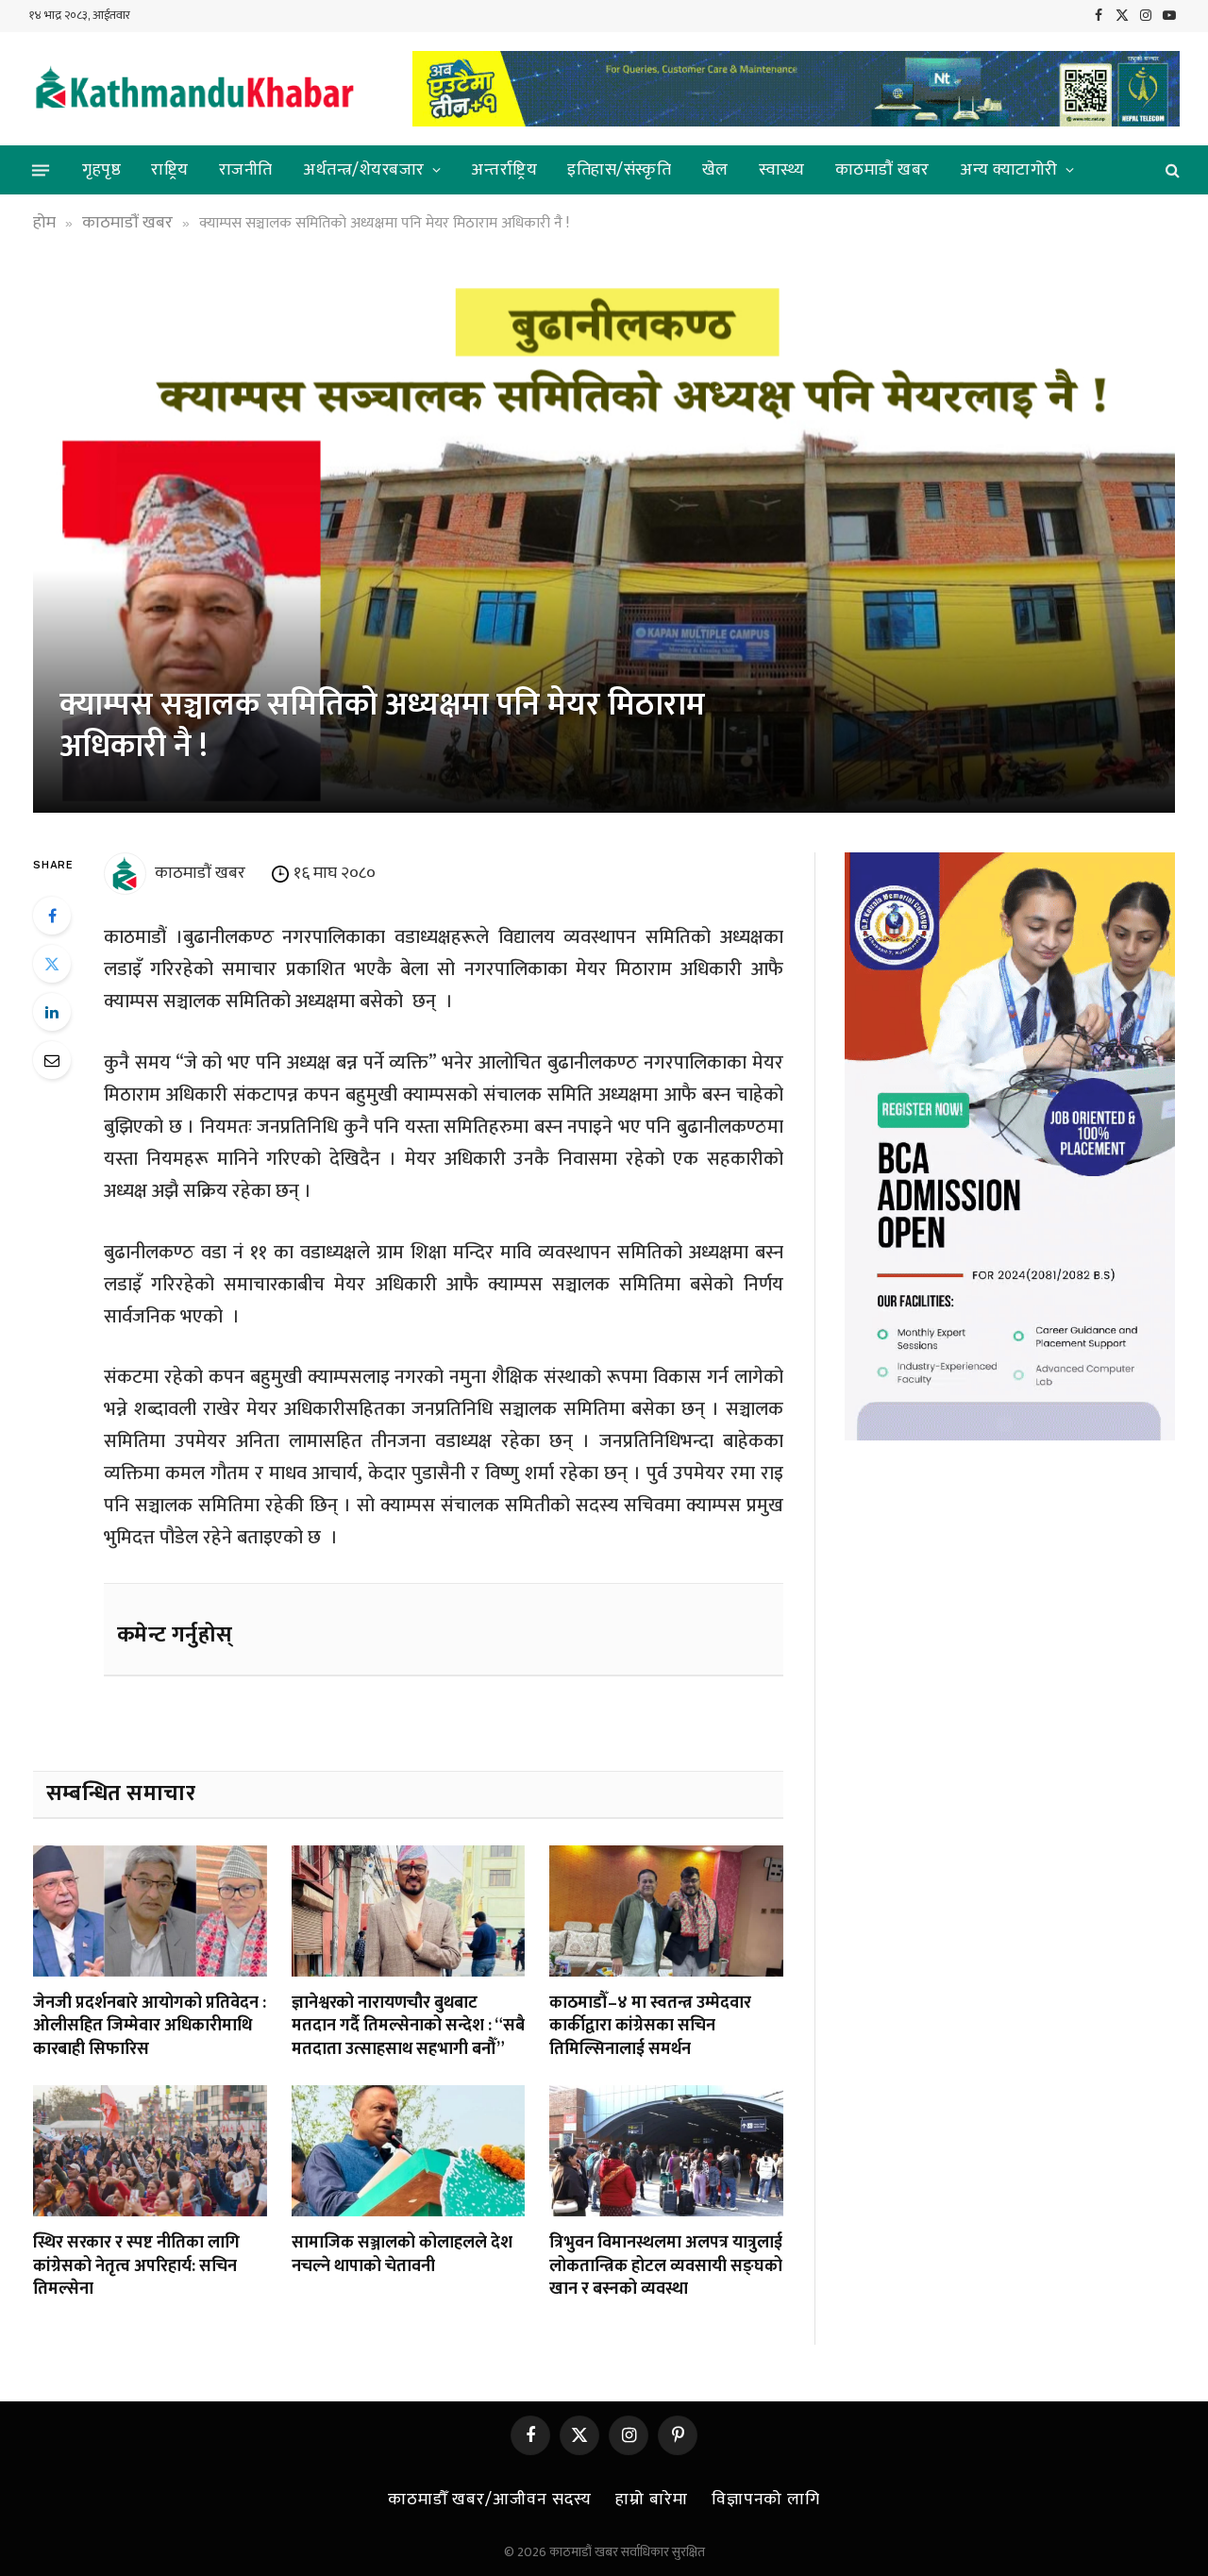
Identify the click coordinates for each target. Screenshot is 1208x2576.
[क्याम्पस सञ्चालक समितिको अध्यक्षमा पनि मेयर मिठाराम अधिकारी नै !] (604, 540)
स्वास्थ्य (782, 170)
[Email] (52, 1060)
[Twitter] (52, 964)
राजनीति (246, 170)
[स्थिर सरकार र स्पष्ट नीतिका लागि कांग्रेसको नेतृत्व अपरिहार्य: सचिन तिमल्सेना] (150, 2151)
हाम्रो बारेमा (651, 2500)
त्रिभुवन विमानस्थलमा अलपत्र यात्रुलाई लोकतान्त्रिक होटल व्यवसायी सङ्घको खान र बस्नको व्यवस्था (666, 2266)
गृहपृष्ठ (101, 170)
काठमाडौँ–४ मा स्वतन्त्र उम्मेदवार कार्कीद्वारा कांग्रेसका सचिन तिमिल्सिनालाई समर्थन (650, 2026)
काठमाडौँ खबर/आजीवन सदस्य (490, 2500)
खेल (715, 170)
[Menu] (41, 170)
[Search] (1171, 170)
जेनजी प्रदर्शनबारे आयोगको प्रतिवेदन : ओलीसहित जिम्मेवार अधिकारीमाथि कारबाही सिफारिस (150, 2026)
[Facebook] (52, 916)
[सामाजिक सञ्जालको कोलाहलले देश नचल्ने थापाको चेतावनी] (409, 2151)
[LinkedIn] (52, 1012)
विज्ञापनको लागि (766, 2500)
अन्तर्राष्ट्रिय (504, 170)
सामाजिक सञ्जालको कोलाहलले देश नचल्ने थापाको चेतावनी (402, 2255)
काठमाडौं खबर (882, 170)
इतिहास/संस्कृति (619, 170)
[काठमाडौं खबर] (193, 89)
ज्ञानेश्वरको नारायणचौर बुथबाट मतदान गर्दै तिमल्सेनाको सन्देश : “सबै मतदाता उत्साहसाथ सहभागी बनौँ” (408, 2026)
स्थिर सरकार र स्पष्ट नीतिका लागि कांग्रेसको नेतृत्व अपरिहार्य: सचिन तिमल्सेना (136, 2266)
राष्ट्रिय (170, 170)
